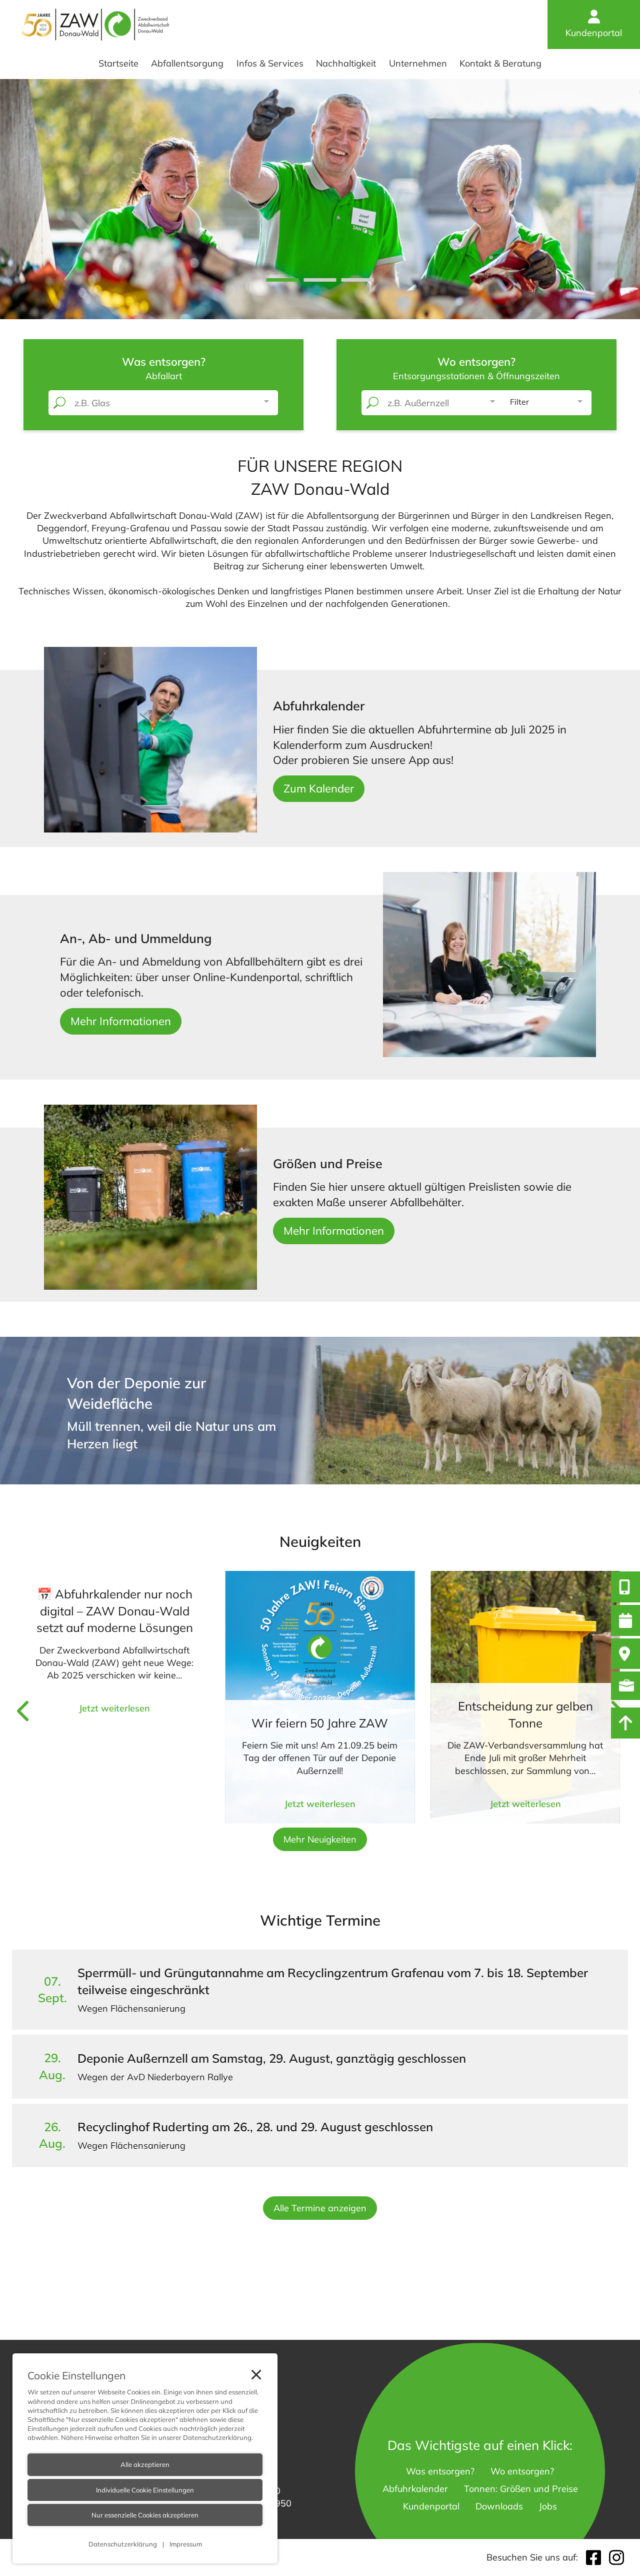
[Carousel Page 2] (320, 280)
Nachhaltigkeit (346, 63)
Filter (519, 402)
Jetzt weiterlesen (114, 1708)
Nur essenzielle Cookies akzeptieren (145, 2515)
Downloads (499, 2506)
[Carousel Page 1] (283, 280)
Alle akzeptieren (145, 2465)
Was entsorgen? (440, 2471)
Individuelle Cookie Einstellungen (145, 2490)
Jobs (548, 2506)
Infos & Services (270, 63)
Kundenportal (594, 33)
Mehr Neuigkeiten (320, 1839)
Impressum (185, 2544)
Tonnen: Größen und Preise (521, 2489)
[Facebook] (593, 2557)
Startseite (118, 63)
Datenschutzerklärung (217, 2437)
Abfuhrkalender (415, 2489)
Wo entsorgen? (522, 2471)
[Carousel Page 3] (358, 280)
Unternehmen (418, 63)
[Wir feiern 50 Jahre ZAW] (320, 1697)
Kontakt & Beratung (500, 63)
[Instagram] (616, 2557)
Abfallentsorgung (187, 63)
